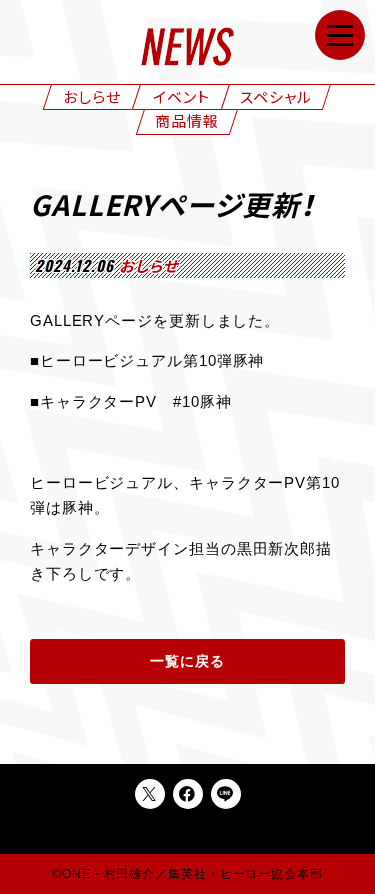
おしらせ (92, 96)
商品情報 (187, 120)
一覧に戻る (187, 661)
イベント (181, 96)
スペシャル (276, 96)
